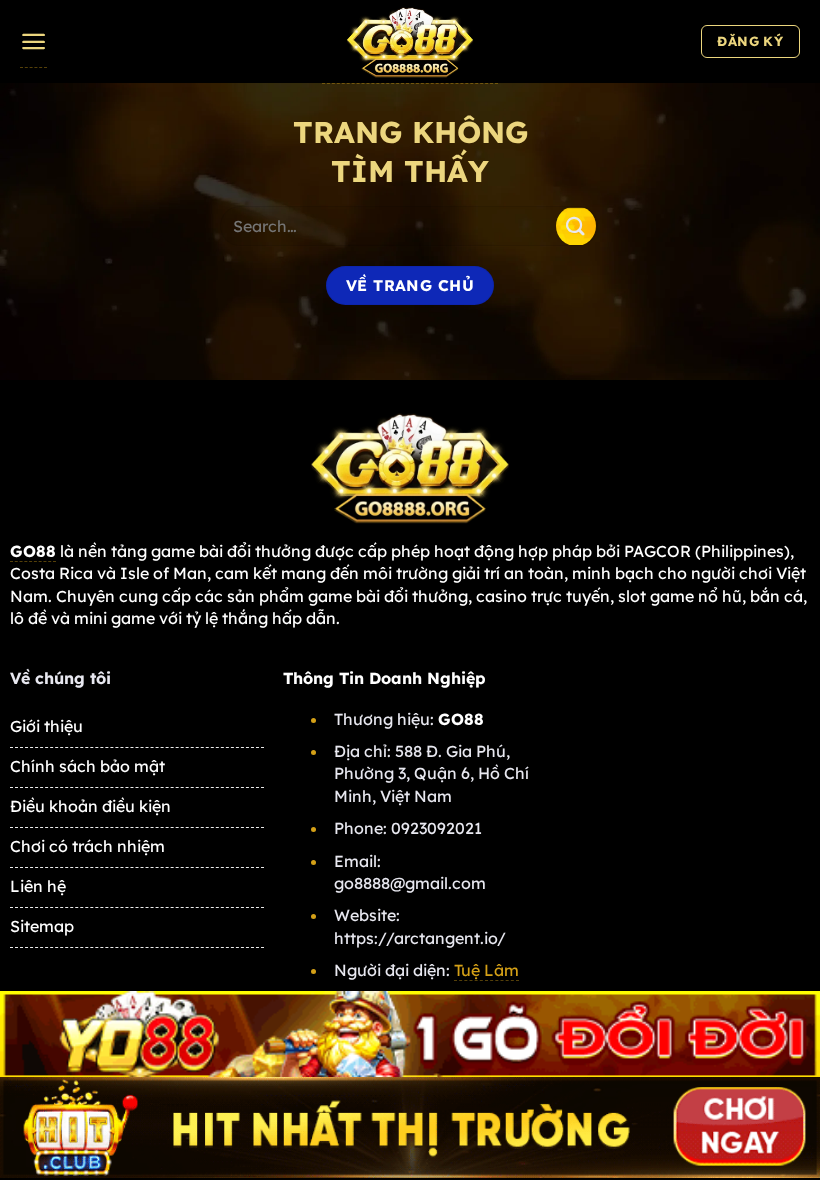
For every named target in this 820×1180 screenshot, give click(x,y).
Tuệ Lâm (486, 970)
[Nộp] (576, 225)
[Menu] (33, 42)
